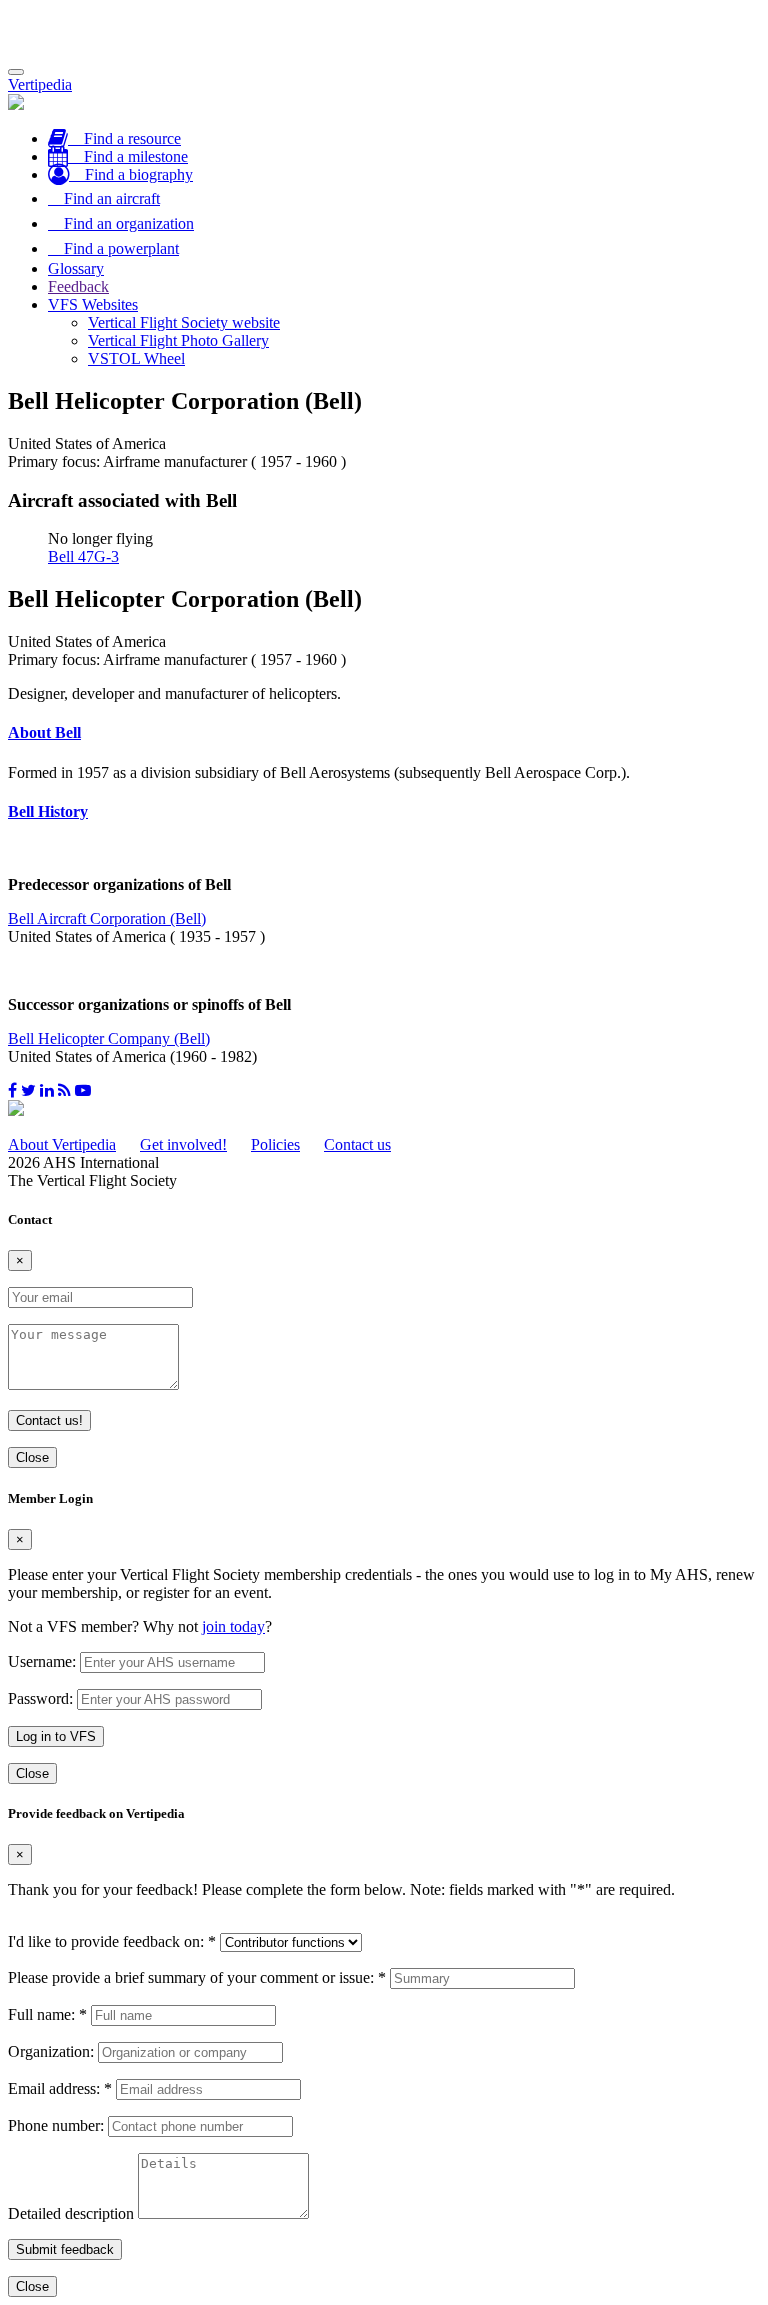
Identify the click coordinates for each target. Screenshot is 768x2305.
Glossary (76, 268)
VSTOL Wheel (136, 358)
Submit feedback (65, 2249)
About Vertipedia (62, 1144)
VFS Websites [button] (93, 304)
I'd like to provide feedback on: (112, 1941)
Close (32, 1457)
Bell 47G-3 (83, 556)
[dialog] (384, 1637)
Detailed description (71, 2213)
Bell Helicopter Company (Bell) (109, 1038)
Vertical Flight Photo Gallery (178, 340)
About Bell (44, 732)
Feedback (78, 286)
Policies (275, 1144)
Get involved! (183, 1144)
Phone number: (56, 2125)
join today (233, 1626)
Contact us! (49, 1420)
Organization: (51, 2051)
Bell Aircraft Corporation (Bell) (107, 918)
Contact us (357, 1144)
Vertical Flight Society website (184, 322)
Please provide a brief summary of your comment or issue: (197, 1977)
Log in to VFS (56, 1736)
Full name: (47, 2014)
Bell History (48, 811)
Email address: (60, 2088)
